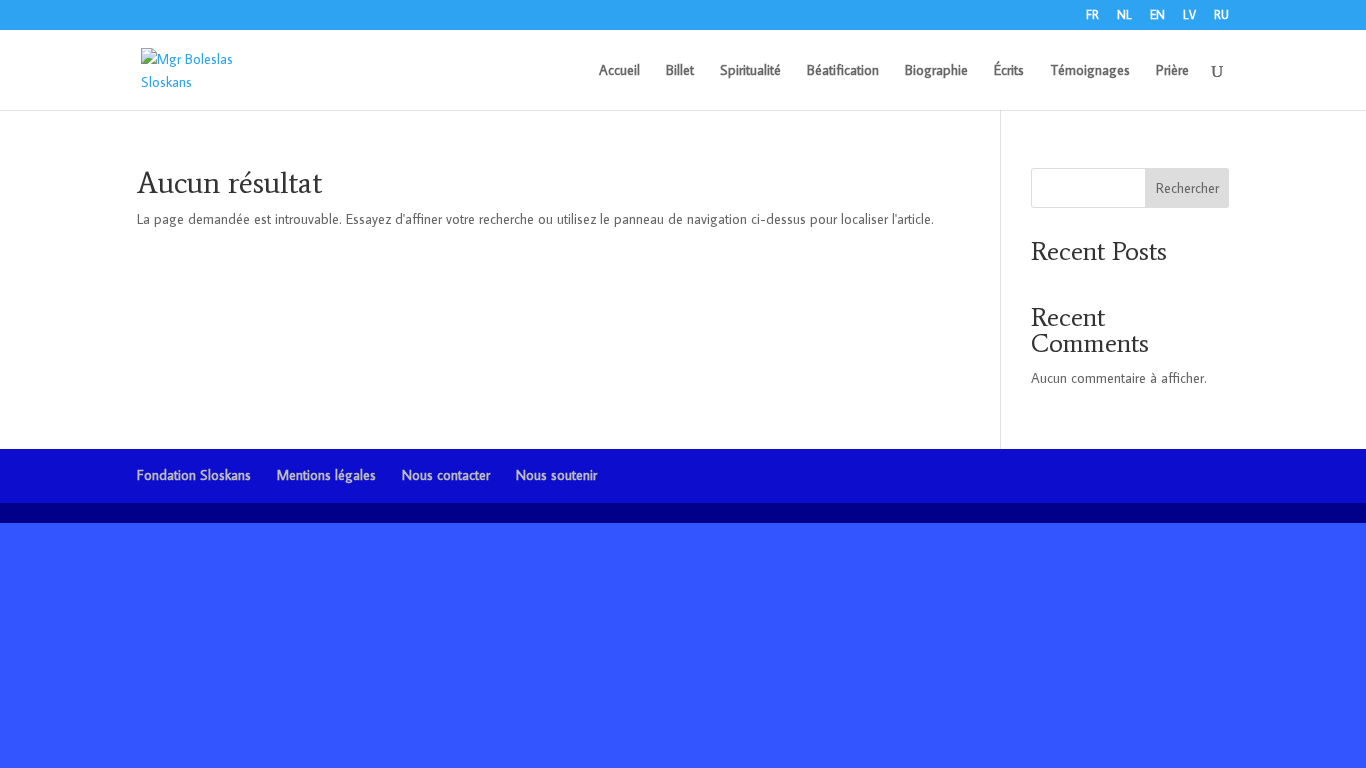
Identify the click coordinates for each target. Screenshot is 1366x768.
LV (1189, 15)
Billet (680, 71)
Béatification (843, 71)
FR (1092, 15)
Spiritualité (750, 71)
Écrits (1009, 71)
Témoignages (1090, 71)
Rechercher (1187, 188)
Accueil (619, 71)
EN (1157, 15)
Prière (1172, 71)
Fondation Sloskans (194, 475)
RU (1221, 15)
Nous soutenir (556, 475)
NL (1124, 15)
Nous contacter (446, 475)
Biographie (936, 71)
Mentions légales (326, 475)
